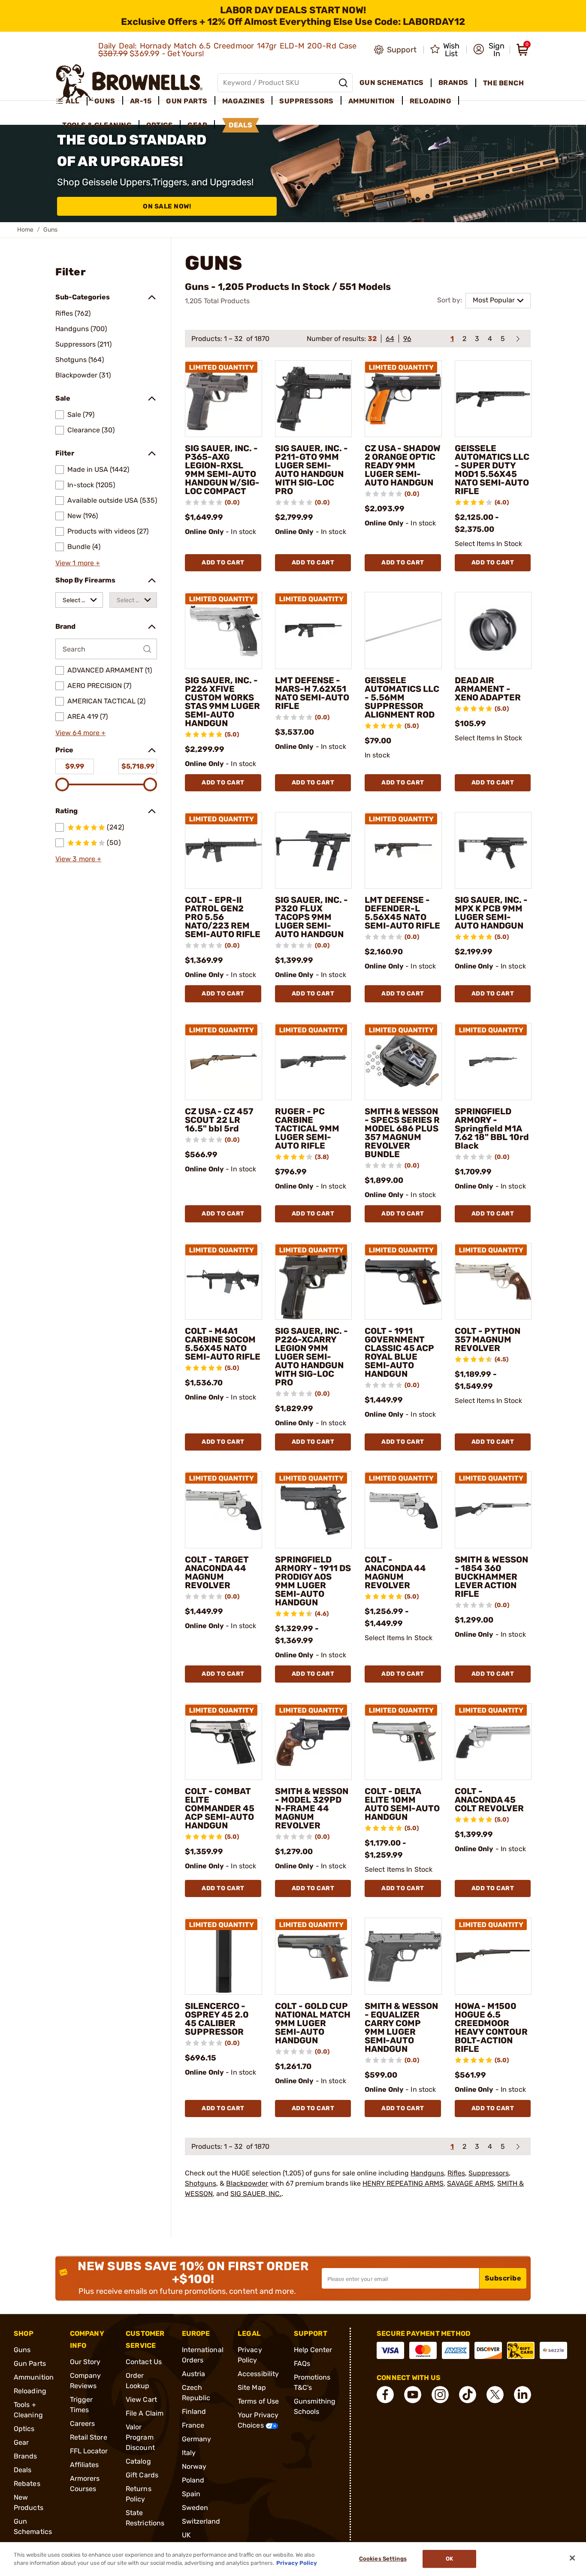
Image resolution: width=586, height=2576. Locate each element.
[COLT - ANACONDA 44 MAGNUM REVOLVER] (403, 1510)
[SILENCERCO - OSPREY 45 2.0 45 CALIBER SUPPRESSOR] (224, 1956)
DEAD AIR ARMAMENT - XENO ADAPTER (488, 689)
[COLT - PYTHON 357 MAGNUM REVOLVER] (493, 1282)
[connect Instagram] (440, 2395)
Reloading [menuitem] (431, 101)
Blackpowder (247, 2183)
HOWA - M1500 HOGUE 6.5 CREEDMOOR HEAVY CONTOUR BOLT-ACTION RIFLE (491, 2027)
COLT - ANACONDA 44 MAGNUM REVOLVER (395, 1572)
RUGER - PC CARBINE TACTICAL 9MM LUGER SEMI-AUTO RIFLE (307, 1128)
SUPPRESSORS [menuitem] (307, 101)
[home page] (129, 83)
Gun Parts (30, 2363)
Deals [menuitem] (241, 125)
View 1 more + (78, 563)
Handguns (427, 2173)
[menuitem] (71, 101)
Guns (22, 2350)
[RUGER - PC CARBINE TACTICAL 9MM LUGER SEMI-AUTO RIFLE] (314, 1062)
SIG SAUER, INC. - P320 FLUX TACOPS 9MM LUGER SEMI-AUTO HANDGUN (311, 917)
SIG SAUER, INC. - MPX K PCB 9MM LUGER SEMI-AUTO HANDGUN (491, 913)
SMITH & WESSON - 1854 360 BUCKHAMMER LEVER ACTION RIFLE (491, 1577)
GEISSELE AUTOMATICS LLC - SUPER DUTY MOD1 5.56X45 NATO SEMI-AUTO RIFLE (492, 470)
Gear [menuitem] (197, 125)
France (193, 2425)
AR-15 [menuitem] (141, 101)
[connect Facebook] (385, 2395)
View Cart (141, 2400)
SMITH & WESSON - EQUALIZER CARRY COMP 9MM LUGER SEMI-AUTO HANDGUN (401, 2027)
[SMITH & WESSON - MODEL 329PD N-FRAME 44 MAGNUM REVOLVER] (314, 1742)
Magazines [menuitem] (244, 101)
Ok (449, 2559)
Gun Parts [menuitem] (187, 101)
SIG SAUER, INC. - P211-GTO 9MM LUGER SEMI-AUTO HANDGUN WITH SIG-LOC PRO (311, 470)
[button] (489, 50)
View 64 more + (80, 733)
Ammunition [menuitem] (372, 101)
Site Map (252, 2387)
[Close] (572, 2558)
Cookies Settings (383, 2559)
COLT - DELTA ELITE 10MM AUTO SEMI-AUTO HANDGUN (402, 1804)
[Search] (343, 83)
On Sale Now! (167, 206)
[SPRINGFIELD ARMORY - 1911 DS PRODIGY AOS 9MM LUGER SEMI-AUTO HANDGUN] (314, 1510)
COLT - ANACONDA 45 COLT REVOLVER (489, 1800)
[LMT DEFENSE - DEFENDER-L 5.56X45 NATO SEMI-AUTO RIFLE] (403, 851)
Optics (24, 2429)
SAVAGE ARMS (470, 2183)
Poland (193, 2480)
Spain (191, 2494)
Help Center (313, 2350)
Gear (21, 2442)
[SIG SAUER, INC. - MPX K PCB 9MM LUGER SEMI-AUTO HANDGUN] (493, 851)
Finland (194, 2412)
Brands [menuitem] (453, 83)
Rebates (27, 2484)
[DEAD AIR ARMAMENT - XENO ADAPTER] (493, 630)
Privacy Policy (297, 2563)
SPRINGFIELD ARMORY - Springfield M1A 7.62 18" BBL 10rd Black (492, 1128)
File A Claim (145, 2413)
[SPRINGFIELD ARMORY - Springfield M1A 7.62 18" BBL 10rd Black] (493, 1062)
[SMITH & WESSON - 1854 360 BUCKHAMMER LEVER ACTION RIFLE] (493, 1510)
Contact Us (144, 2362)
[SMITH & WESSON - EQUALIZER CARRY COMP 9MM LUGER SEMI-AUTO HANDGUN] (403, 1956)
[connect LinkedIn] (523, 2395)
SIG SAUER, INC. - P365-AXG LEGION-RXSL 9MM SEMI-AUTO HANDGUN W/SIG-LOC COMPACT (222, 470)
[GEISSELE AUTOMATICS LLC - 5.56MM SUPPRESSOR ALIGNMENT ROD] (403, 630)
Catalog (138, 2461)
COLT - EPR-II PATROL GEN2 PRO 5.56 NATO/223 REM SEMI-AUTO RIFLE (223, 917)
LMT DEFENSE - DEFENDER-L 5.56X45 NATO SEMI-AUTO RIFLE (402, 913)
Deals (23, 2470)
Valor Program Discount (140, 2437)
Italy (189, 2453)
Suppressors (489, 2173)
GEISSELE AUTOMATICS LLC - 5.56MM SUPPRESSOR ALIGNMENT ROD (402, 697)
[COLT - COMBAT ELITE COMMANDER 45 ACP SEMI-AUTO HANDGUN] (224, 1742)
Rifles (456, 2173)
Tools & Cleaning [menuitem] (97, 125)
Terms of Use (258, 2401)
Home (25, 230)
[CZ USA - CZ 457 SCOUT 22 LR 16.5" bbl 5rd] (224, 1062)
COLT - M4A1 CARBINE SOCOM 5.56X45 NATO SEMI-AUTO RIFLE (223, 1344)
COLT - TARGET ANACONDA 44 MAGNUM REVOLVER (217, 1572)
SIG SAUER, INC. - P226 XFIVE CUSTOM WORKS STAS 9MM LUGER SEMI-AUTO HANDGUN (222, 702)
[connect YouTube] (413, 2395)
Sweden (195, 2508)
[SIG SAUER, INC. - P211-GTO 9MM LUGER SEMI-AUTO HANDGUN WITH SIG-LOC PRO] (314, 399)
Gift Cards (142, 2475)
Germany (197, 2439)
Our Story (85, 2362)
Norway (194, 2466)
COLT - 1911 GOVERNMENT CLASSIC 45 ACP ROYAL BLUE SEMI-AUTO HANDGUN (399, 1352)
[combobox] (79, 600)
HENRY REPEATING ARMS (403, 2183)
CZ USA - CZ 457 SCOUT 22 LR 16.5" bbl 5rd (219, 1120)
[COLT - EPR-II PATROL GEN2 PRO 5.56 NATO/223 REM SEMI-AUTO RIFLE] (224, 851)
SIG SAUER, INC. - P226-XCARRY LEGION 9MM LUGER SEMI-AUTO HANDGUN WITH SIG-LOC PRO (311, 1357)
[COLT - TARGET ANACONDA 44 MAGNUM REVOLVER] (224, 1510)
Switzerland (201, 2521)
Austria (194, 2374)
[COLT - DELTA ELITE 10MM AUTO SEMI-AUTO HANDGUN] (403, 1742)
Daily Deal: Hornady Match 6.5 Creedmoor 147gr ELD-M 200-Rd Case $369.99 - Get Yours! (228, 50)
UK (186, 2535)
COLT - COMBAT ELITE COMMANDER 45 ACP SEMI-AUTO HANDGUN (220, 1808)
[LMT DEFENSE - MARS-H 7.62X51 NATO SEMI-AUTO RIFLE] (314, 630)
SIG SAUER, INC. (256, 2194)
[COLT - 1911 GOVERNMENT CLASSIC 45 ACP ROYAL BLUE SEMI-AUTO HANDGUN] (403, 1282)
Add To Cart (223, 563)
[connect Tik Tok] (468, 2395)
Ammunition (34, 2377)
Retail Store (89, 2437)
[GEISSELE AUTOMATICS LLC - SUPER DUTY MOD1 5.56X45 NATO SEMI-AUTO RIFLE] (493, 399)
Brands (26, 2456)
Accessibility (258, 2374)
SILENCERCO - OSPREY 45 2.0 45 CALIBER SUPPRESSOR (217, 2019)
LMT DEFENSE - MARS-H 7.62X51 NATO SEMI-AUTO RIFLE (312, 693)
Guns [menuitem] (105, 101)
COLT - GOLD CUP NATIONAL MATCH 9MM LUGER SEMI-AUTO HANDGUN (313, 2023)
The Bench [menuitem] (504, 83)
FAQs (302, 2363)
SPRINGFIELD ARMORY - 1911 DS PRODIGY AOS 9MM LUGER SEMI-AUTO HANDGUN (313, 1581)
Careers (83, 2424)
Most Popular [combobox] (494, 300)
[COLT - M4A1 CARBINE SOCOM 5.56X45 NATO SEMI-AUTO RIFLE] (224, 1282)
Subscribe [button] (503, 2278)
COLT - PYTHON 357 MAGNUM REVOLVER (488, 1339)
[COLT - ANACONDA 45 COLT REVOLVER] (493, 1742)
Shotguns (201, 2183)
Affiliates (85, 2465)
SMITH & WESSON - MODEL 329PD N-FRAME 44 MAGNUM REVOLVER (312, 1808)
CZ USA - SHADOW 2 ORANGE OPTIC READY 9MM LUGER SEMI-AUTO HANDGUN (403, 465)
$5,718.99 (138, 766)
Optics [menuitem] (160, 125)
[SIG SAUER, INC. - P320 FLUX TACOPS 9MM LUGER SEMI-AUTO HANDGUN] (314, 851)
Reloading (30, 2391)
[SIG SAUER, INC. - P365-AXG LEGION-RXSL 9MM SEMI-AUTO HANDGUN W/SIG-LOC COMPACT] (224, 399)
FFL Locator (89, 2451)
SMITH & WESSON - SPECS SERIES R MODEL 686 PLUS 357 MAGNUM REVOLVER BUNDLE (402, 1133)
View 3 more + (78, 859)
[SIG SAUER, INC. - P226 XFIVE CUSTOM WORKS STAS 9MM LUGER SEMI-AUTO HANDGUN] (224, 630)
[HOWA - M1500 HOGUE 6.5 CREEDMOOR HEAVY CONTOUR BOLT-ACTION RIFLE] (493, 1956)
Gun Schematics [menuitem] (392, 83)
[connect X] (495, 2395)
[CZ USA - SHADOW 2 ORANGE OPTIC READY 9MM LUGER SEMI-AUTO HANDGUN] (403, 399)
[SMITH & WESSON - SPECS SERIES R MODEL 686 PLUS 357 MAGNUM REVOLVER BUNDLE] (403, 1062)
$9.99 (75, 766)
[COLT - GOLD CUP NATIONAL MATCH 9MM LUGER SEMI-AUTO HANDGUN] (314, 1956)
